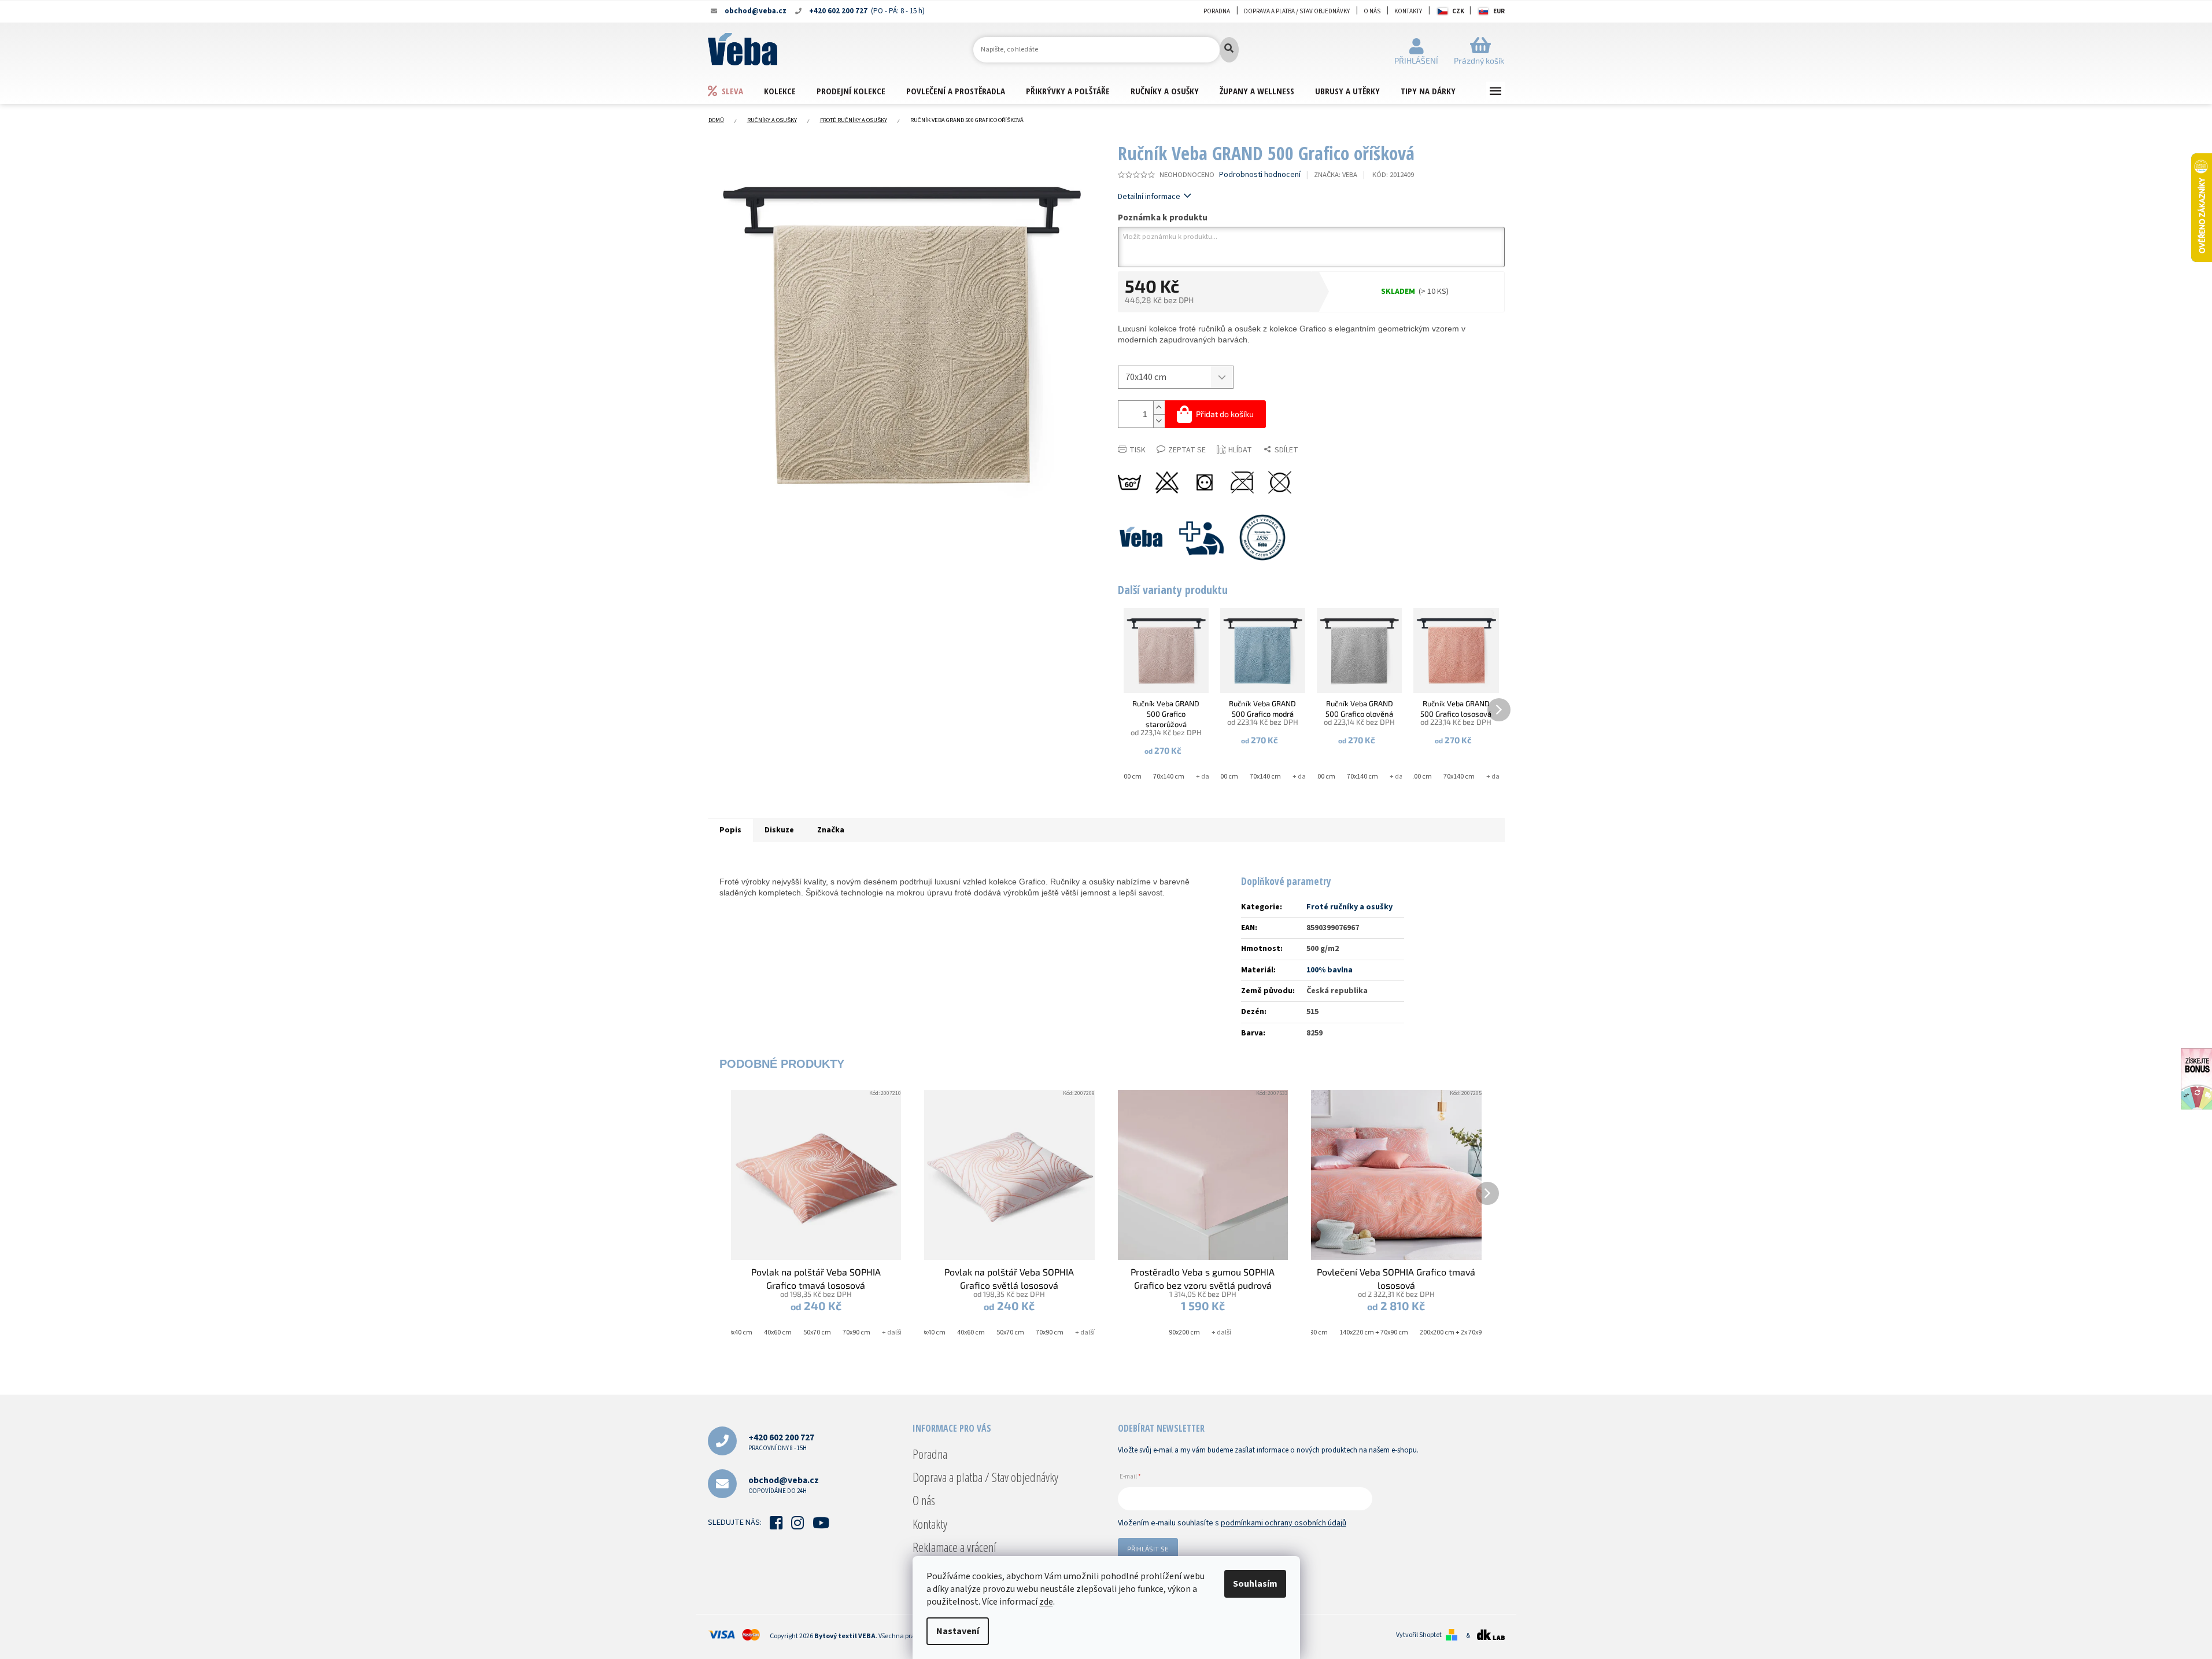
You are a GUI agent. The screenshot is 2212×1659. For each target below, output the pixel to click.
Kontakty (1408, 11)
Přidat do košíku (1225, 414)
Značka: (1336, 175)
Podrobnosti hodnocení (1260, 175)
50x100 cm (1126, 777)
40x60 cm (778, 1332)
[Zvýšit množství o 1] (1159, 408)
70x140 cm (1169, 777)
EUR (1499, 11)
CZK (1458, 11)
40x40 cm (738, 1332)
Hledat (1229, 50)
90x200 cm (1184, 1332)
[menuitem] (736, 91)
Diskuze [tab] (779, 830)
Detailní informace (1149, 197)
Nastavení (958, 1631)
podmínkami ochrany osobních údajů (1284, 1523)
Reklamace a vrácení (954, 1547)
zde (1046, 1602)
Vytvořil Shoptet (1419, 1635)
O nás (1372, 11)
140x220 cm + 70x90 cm (1374, 1332)
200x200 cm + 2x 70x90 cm (1458, 1332)
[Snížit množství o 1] (1159, 421)
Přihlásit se (1148, 1549)
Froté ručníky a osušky (1349, 907)
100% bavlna (1330, 970)
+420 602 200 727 (781, 1442)
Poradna (1217, 11)
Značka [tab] (831, 830)
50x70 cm (817, 1332)
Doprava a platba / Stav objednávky (1297, 11)
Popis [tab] (730, 830)
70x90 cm (856, 1332)
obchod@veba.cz (784, 1485)
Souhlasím (1255, 1584)
